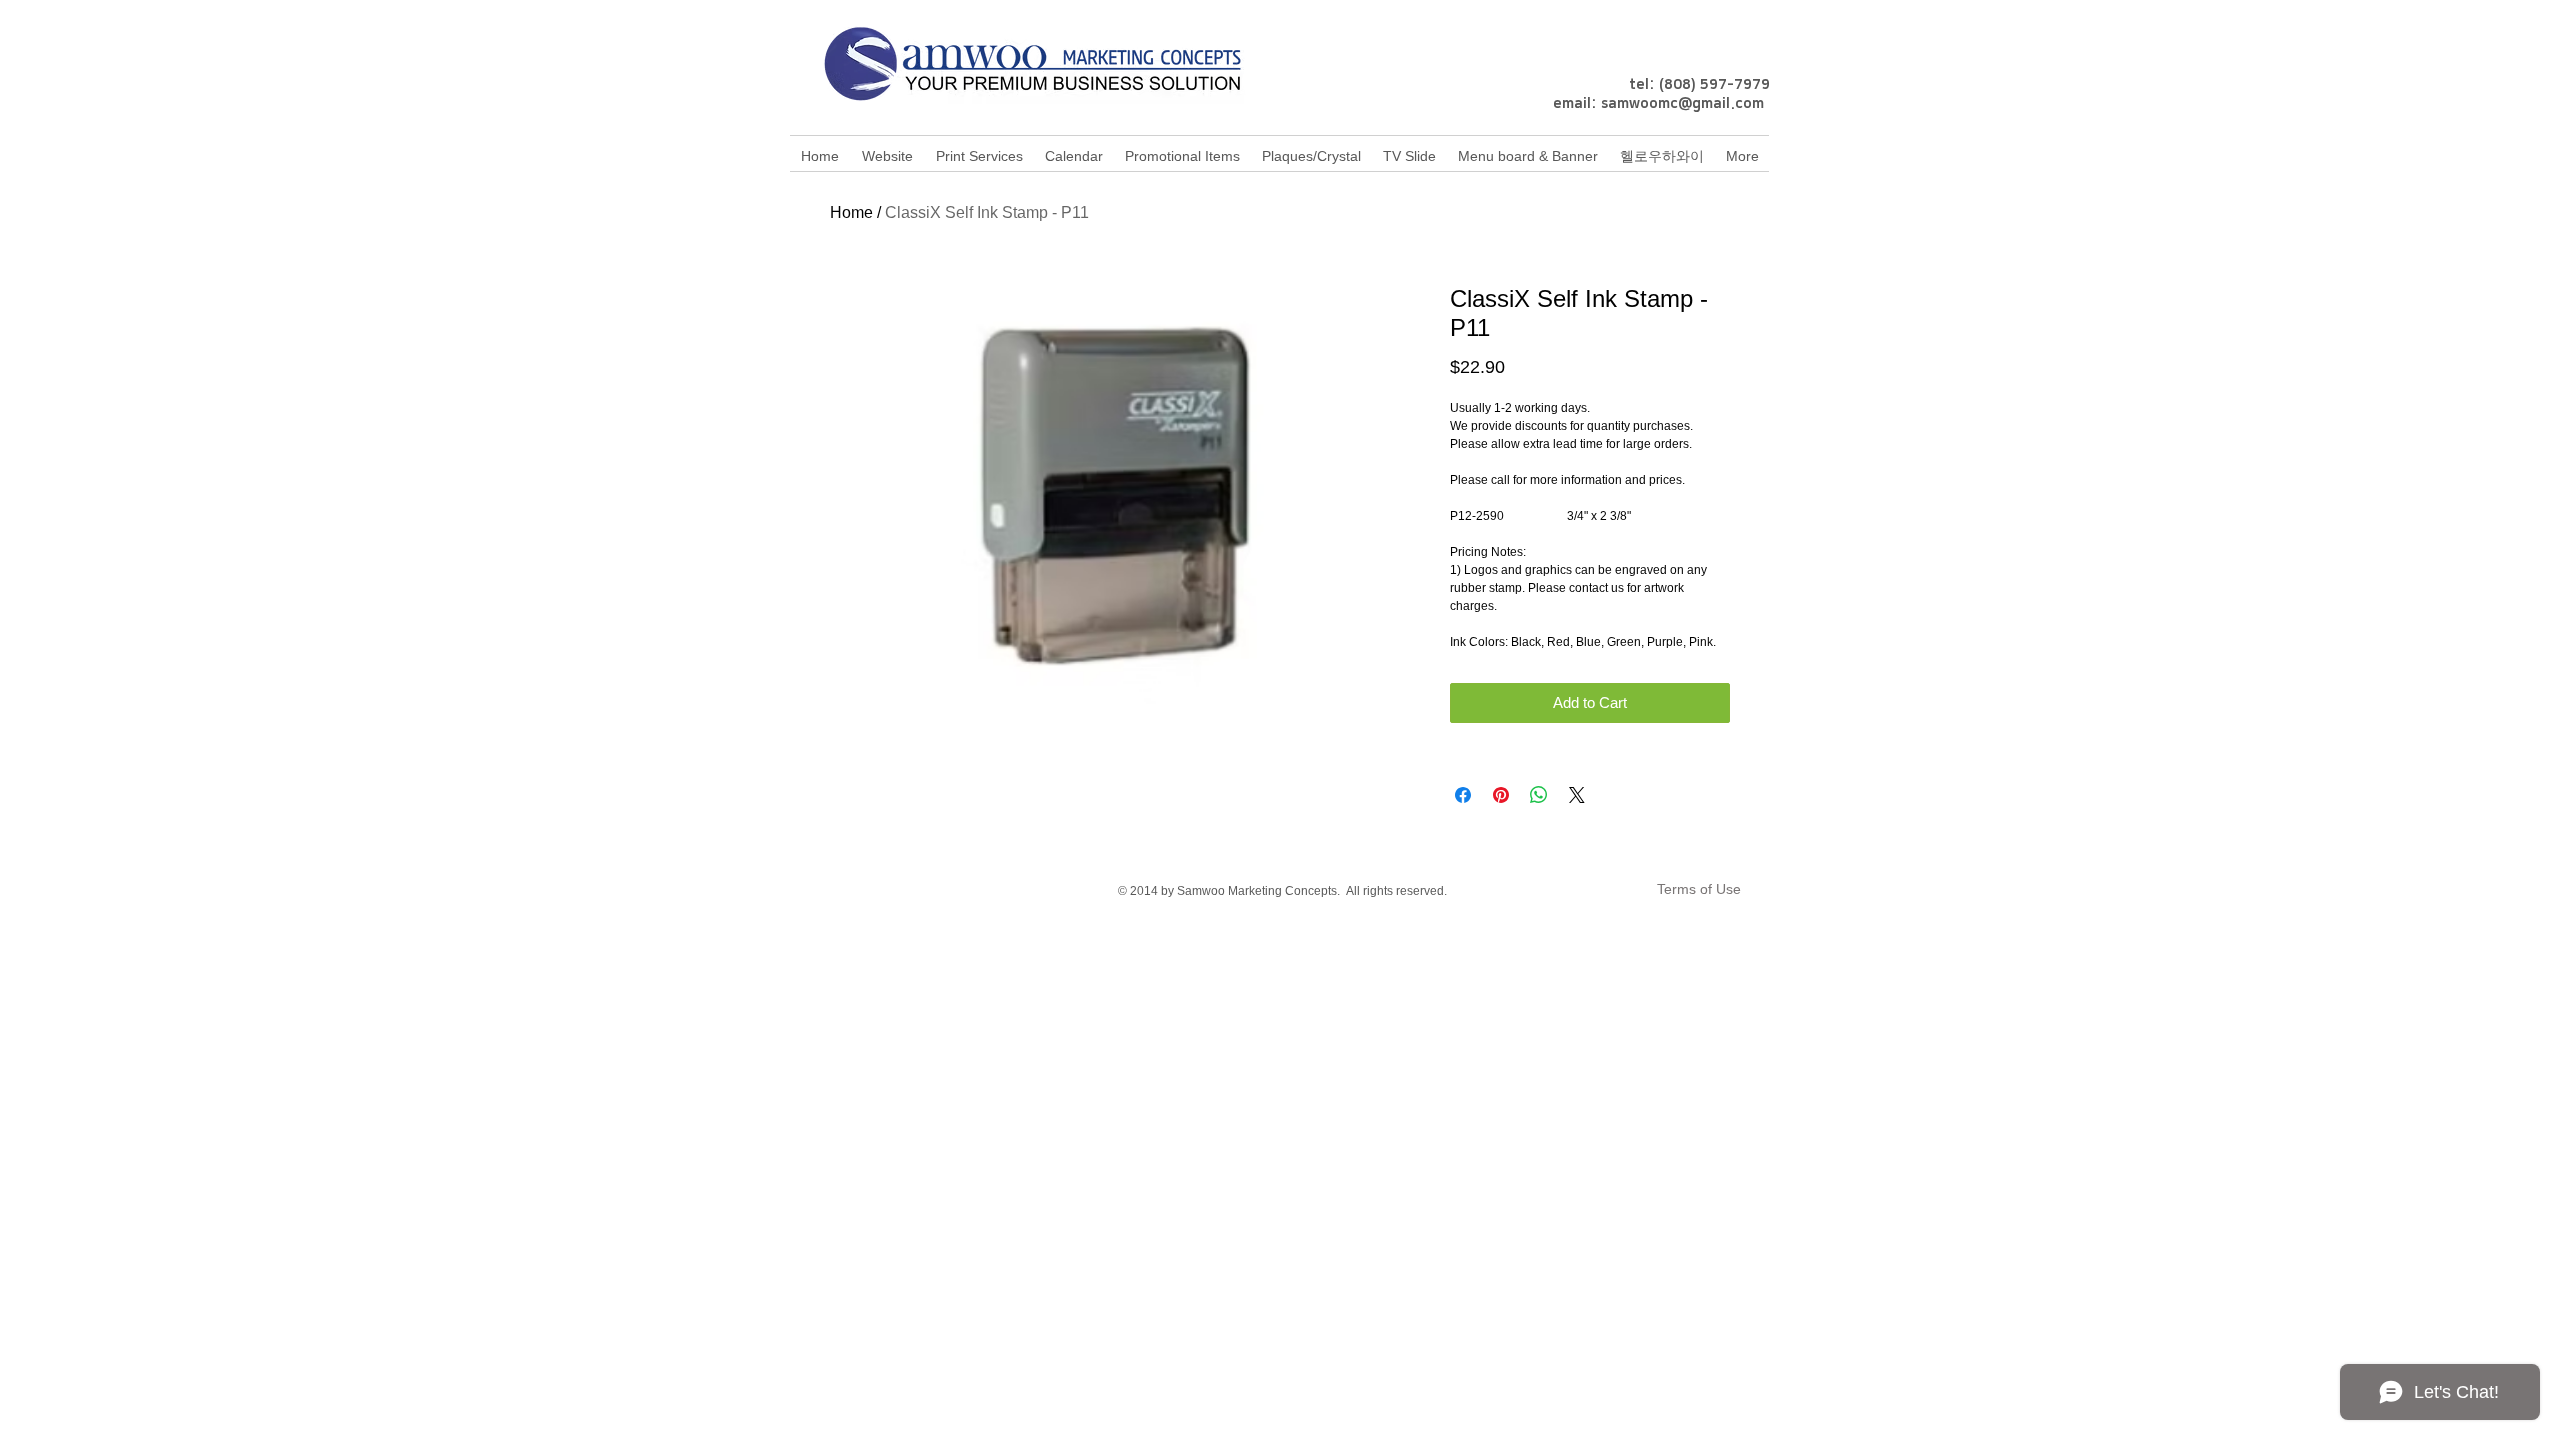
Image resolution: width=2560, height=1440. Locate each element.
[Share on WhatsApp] (1539, 795)
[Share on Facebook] (1463, 795)
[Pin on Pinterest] (1501, 795)
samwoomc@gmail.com (1682, 104)
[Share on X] (1577, 795)
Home (851, 212)
